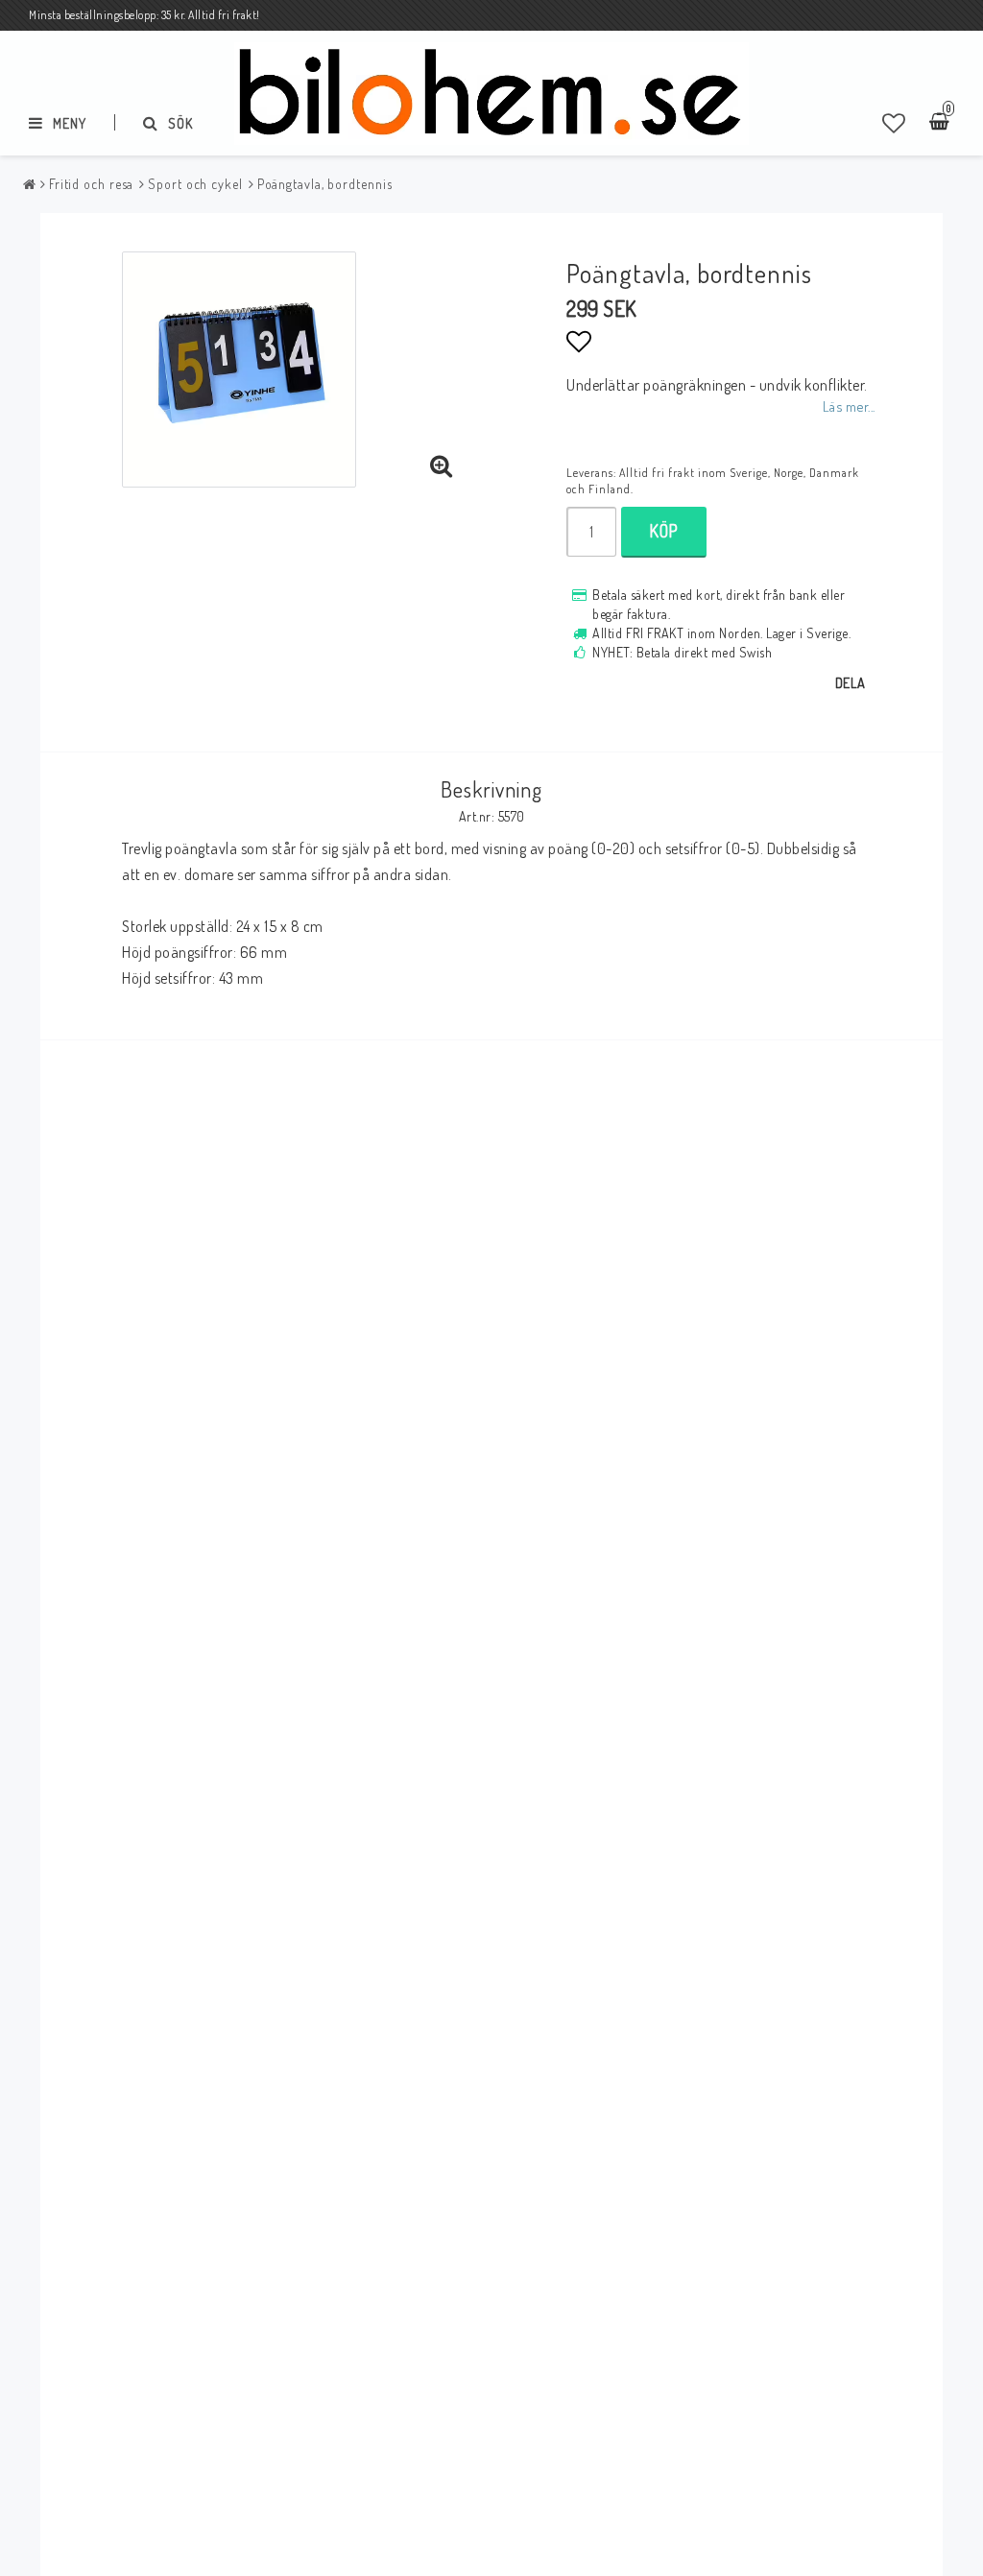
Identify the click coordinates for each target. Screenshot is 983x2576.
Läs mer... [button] (849, 406)
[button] (894, 123)
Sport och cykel (195, 184)
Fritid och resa (92, 184)
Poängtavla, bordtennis (325, 184)
